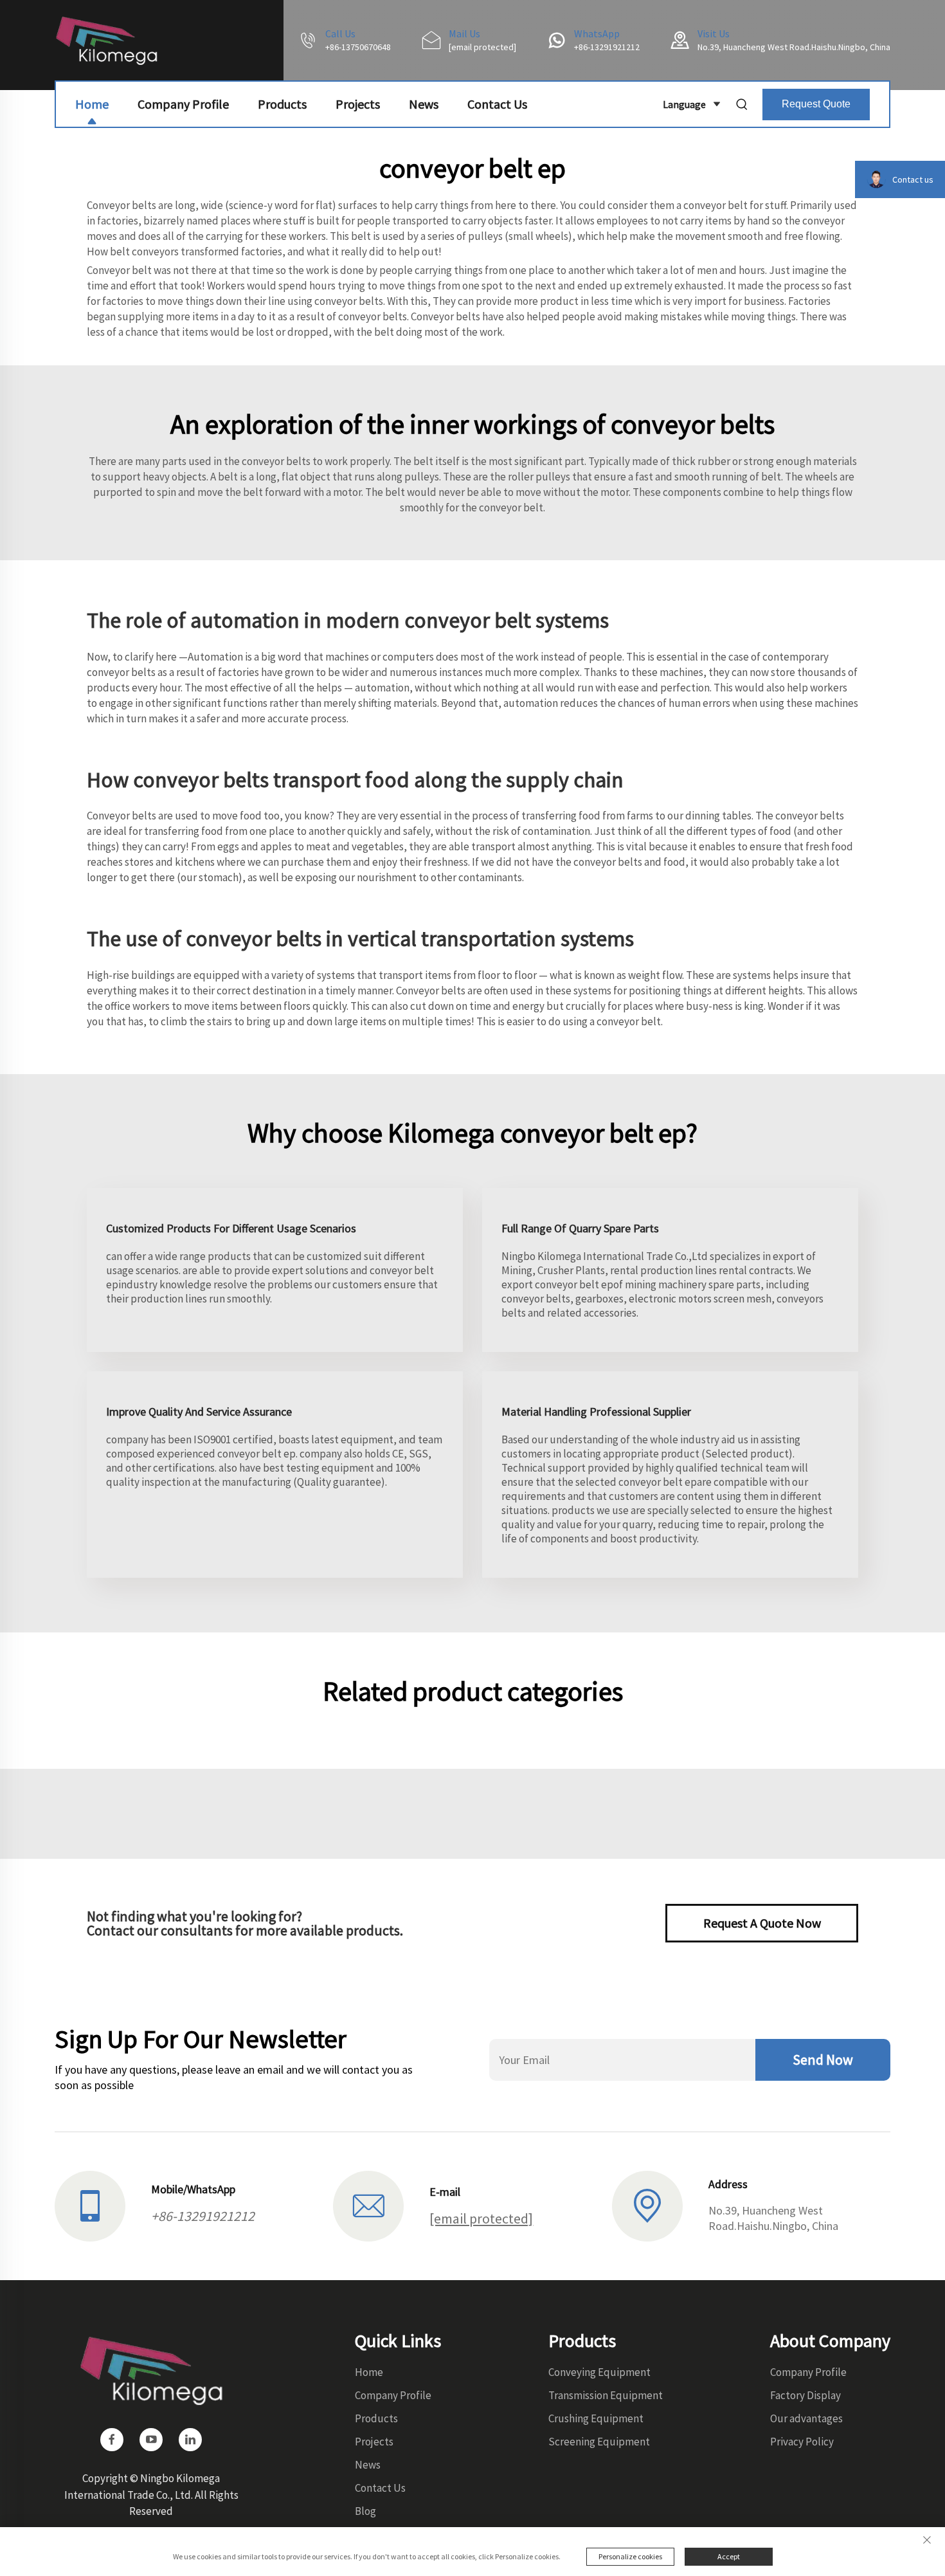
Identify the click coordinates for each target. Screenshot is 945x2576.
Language (684, 104)
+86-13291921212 (607, 47)
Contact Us (497, 104)
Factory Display (806, 2395)
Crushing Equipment (596, 2418)
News (424, 104)
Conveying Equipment (599, 2372)
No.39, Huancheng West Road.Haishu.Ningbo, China (794, 47)
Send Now (823, 2060)
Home (92, 104)
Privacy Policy (802, 2442)
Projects (358, 104)
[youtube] (151, 2440)
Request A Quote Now (762, 1923)
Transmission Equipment (606, 2395)
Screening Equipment (599, 2442)
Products (282, 104)
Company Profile (183, 104)
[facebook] (112, 2440)
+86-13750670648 (358, 47)
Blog (365, 2511)
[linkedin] (190, 2440)
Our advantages (806, 2418)
